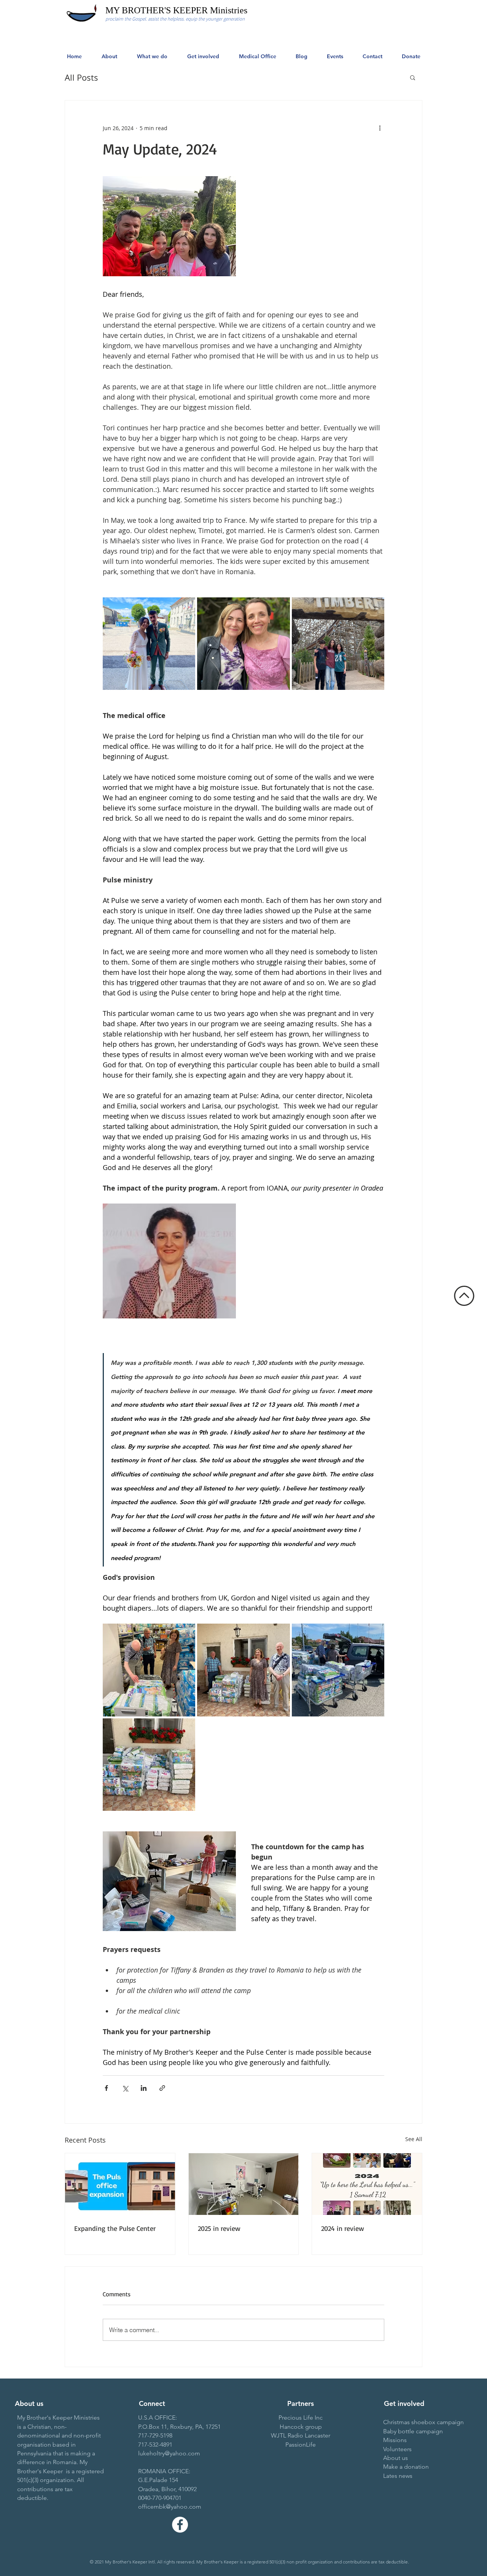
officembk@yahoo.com (170, 2507)
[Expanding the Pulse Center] (120, 2184)
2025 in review (219, 2228)
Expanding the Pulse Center (115, 2228)
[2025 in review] (244, 2184)
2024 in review (343, 2228)
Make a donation (406, 2467)
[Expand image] (149, 644)
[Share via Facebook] (106, 2088)
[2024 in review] (367, 2184)
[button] (413, 77)
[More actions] (380, 128)
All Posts (81, 77)
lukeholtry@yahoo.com (169, 2453)
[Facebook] (180, 2525)
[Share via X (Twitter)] (125, 2088)
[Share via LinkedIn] (144, 2088)
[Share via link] (162, 2088)
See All (414, 2139)
